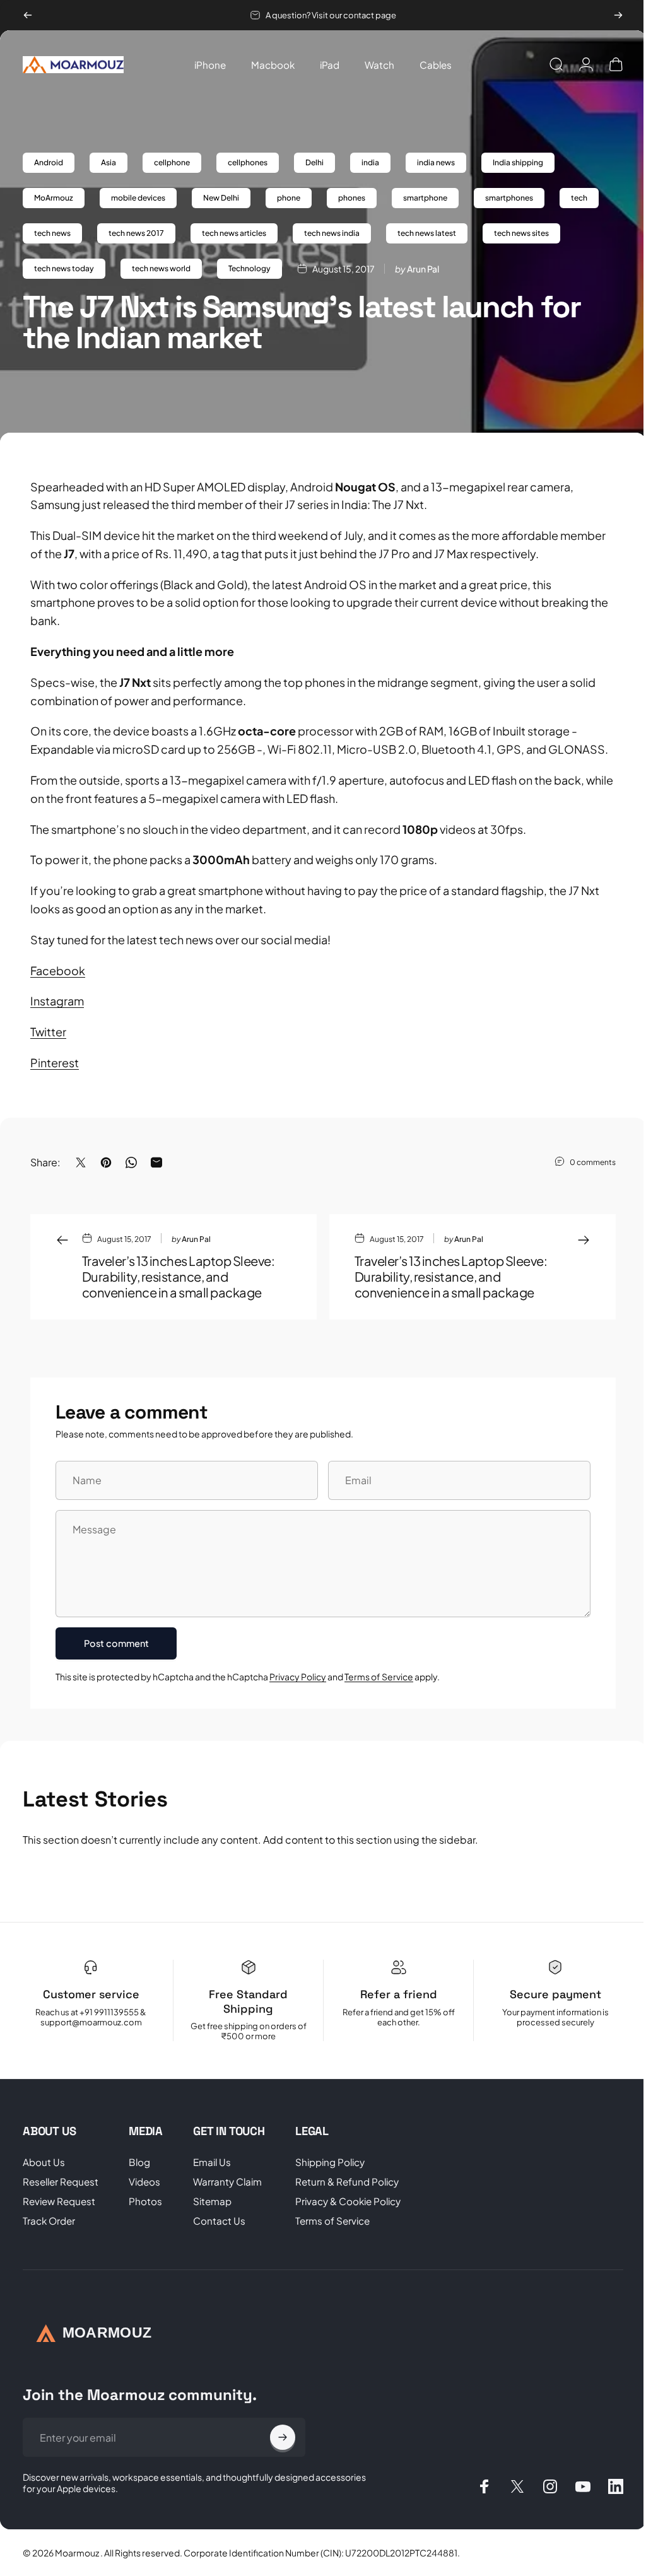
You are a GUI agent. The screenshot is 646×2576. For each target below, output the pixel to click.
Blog (139, 2162)
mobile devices (138, 198)
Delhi (314, 162)
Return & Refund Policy (347, 2181)
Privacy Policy (298, 1677)
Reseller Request (61, 2181)
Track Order (49, 2221)
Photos (145, 2201)
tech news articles (234, 233)
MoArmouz (54, 198)
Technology (250, 268)
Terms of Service (379, 1677)
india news (436, 162)
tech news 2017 (136, 233)
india (370, 162)
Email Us (212, 2162)
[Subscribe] (283, 2437)
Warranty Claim (227, 2181)
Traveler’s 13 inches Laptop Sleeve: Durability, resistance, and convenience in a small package (178, 1276)
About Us (44, 2162)
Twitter (48, 1032)
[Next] (618, 15)
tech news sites (521, 233)
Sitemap (212, 2201)
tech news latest (427, 233)
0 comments (593, 1162)
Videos (144, 2181)
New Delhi (221, 198)
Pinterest (55, 1063)
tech (579, 198)
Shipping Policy (330, 2162)
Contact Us (219, 2221)
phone (289, 198)
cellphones (248, 162)
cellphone (172, 162)
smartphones (509, 198)
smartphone (425, 198)
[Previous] (28, 15)
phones (352, 198)
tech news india (332, 233)
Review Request (59, 2201)
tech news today (64, 268)
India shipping (518, 162)
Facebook (58, 970)
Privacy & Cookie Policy (348, 2201)
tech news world (161, 268)
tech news (52, 233)
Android (49, 162)
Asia (109, 162)
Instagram (57, 1001)
